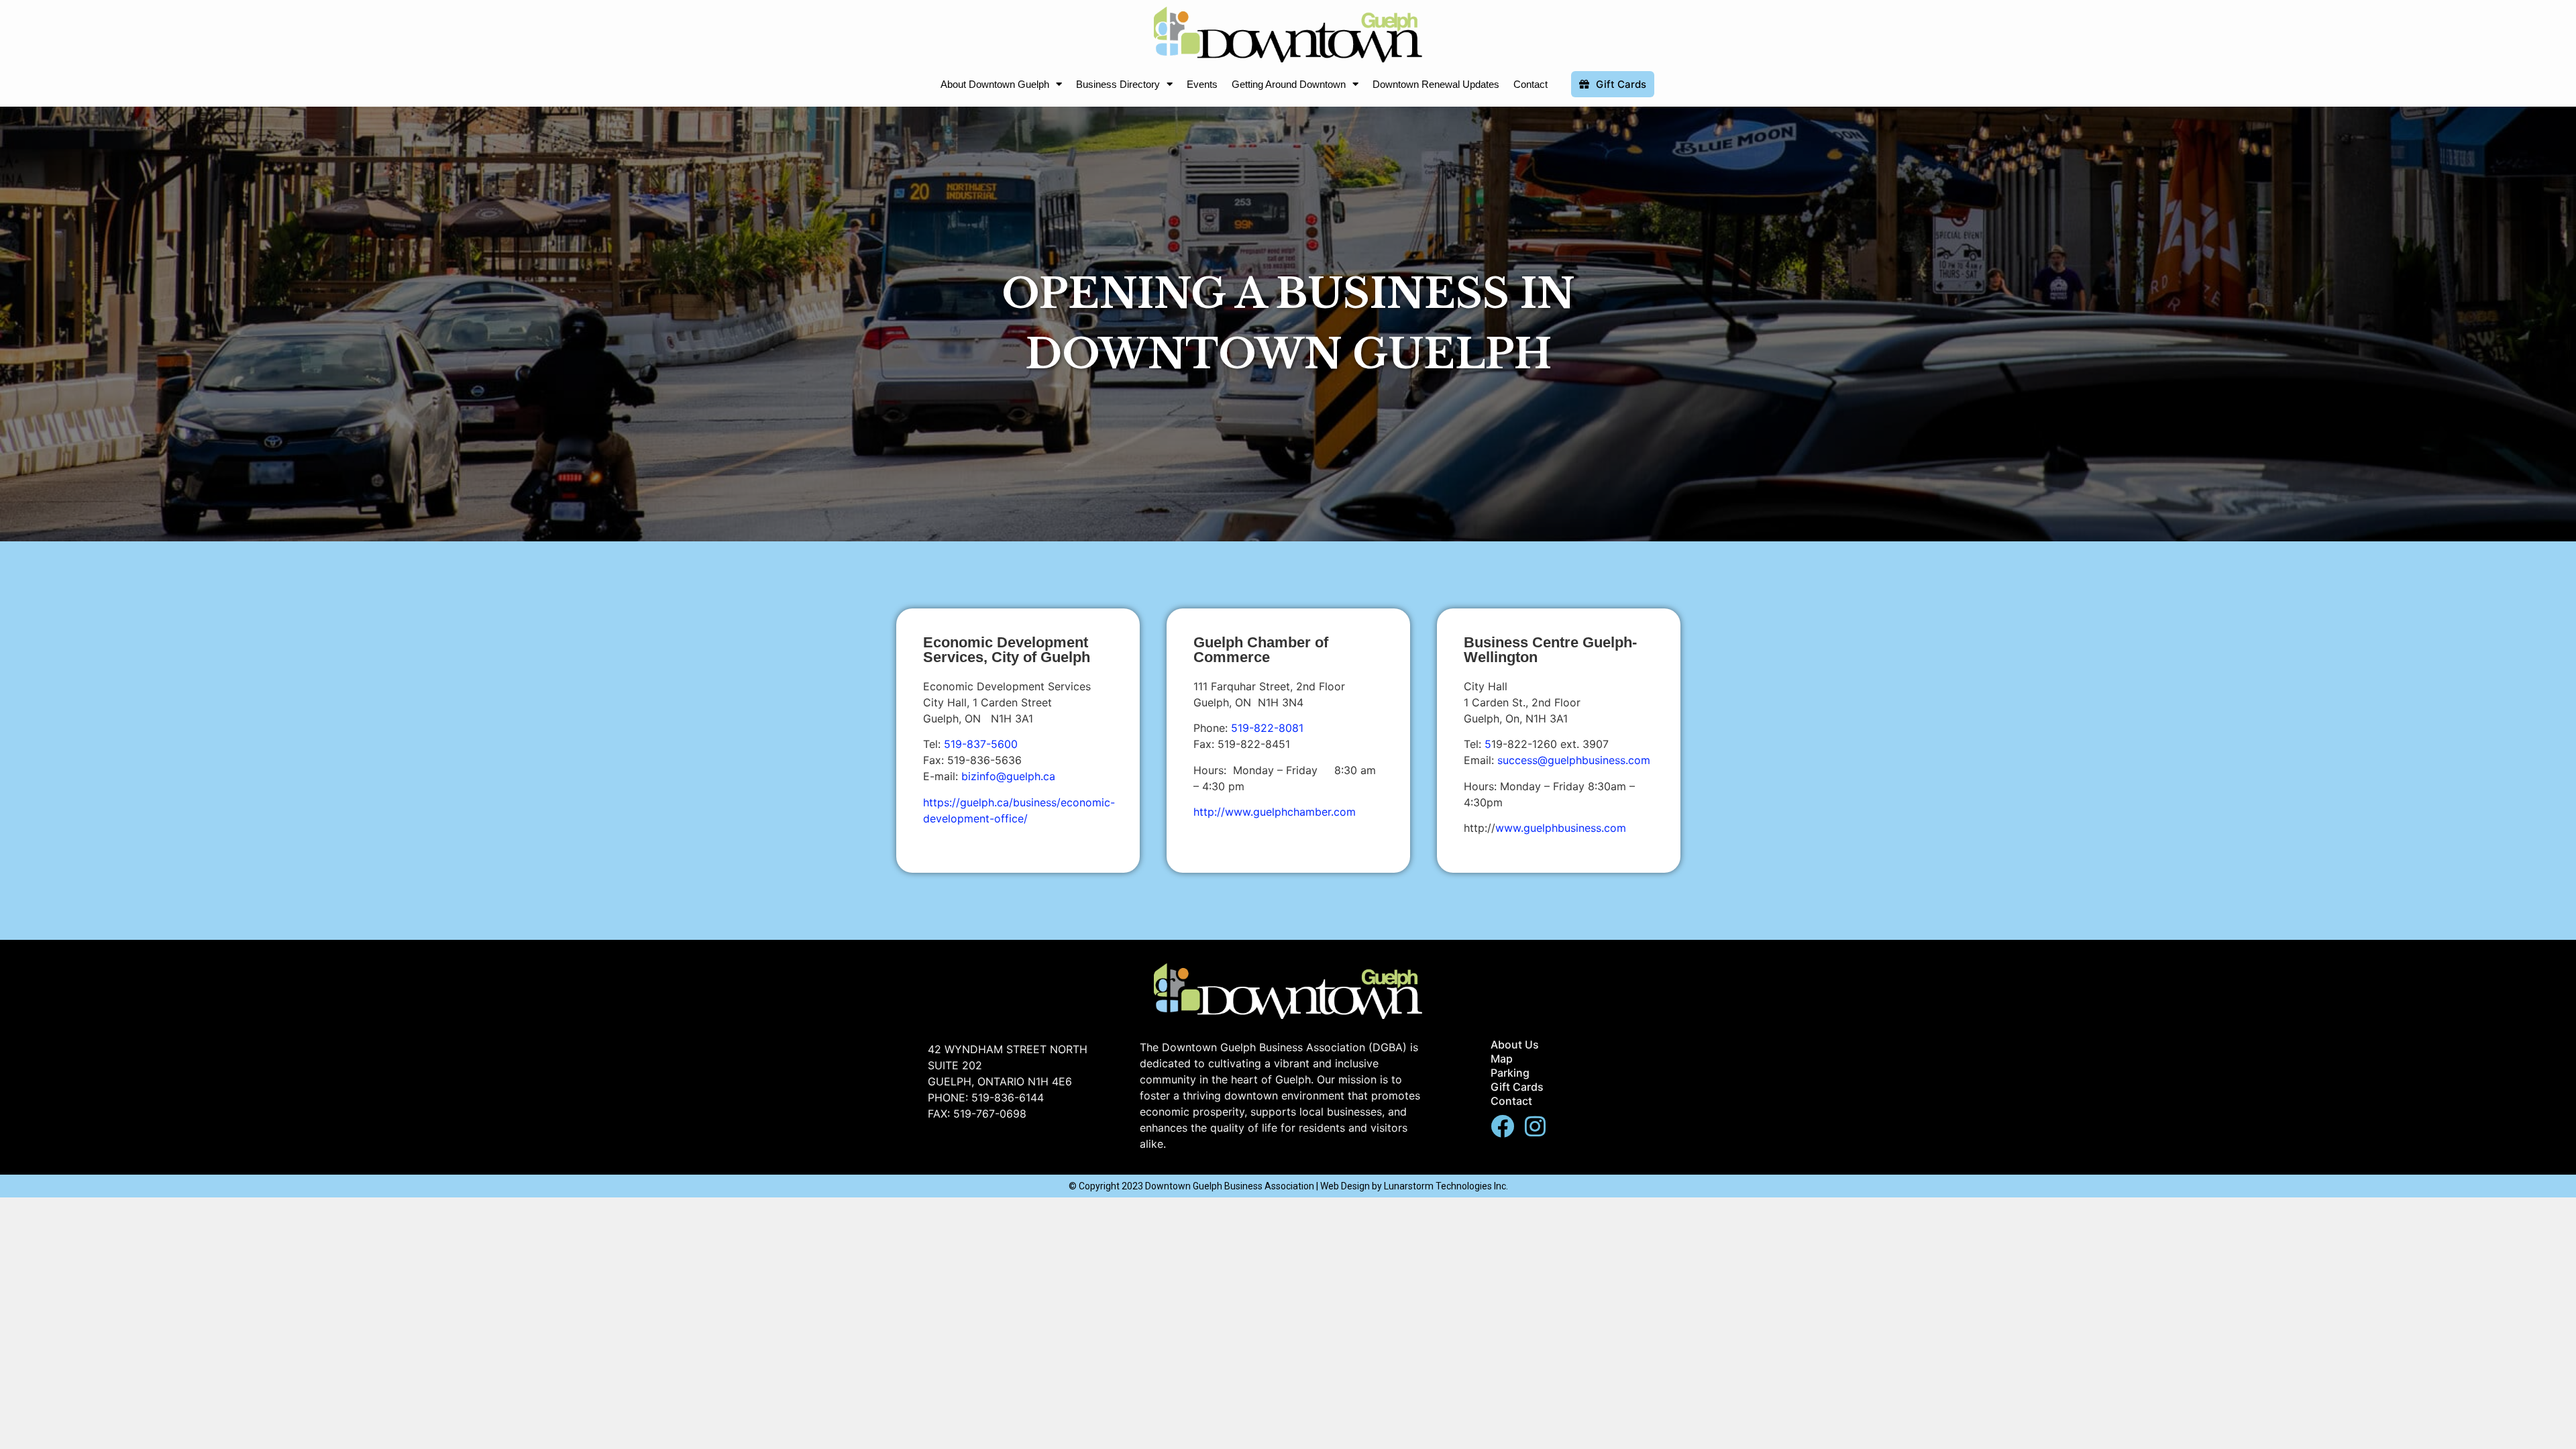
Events (1202, 84)
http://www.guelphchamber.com (1275, 812)
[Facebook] (1502, 1126)
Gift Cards (1517, 1087)
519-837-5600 (981, 744)
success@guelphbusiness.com (1574, 760)
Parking (1510, 1073)
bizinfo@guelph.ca (1008, 776)
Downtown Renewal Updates (1436, 84)
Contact (1531, 84)
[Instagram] (1535, 1126)
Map (1502, 1059)
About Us (1515, 1044)
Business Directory (1118, 84)
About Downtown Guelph (995, 84)
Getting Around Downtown (1289, 84)
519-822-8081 (1267, 728)
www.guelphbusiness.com (1561, 828)
